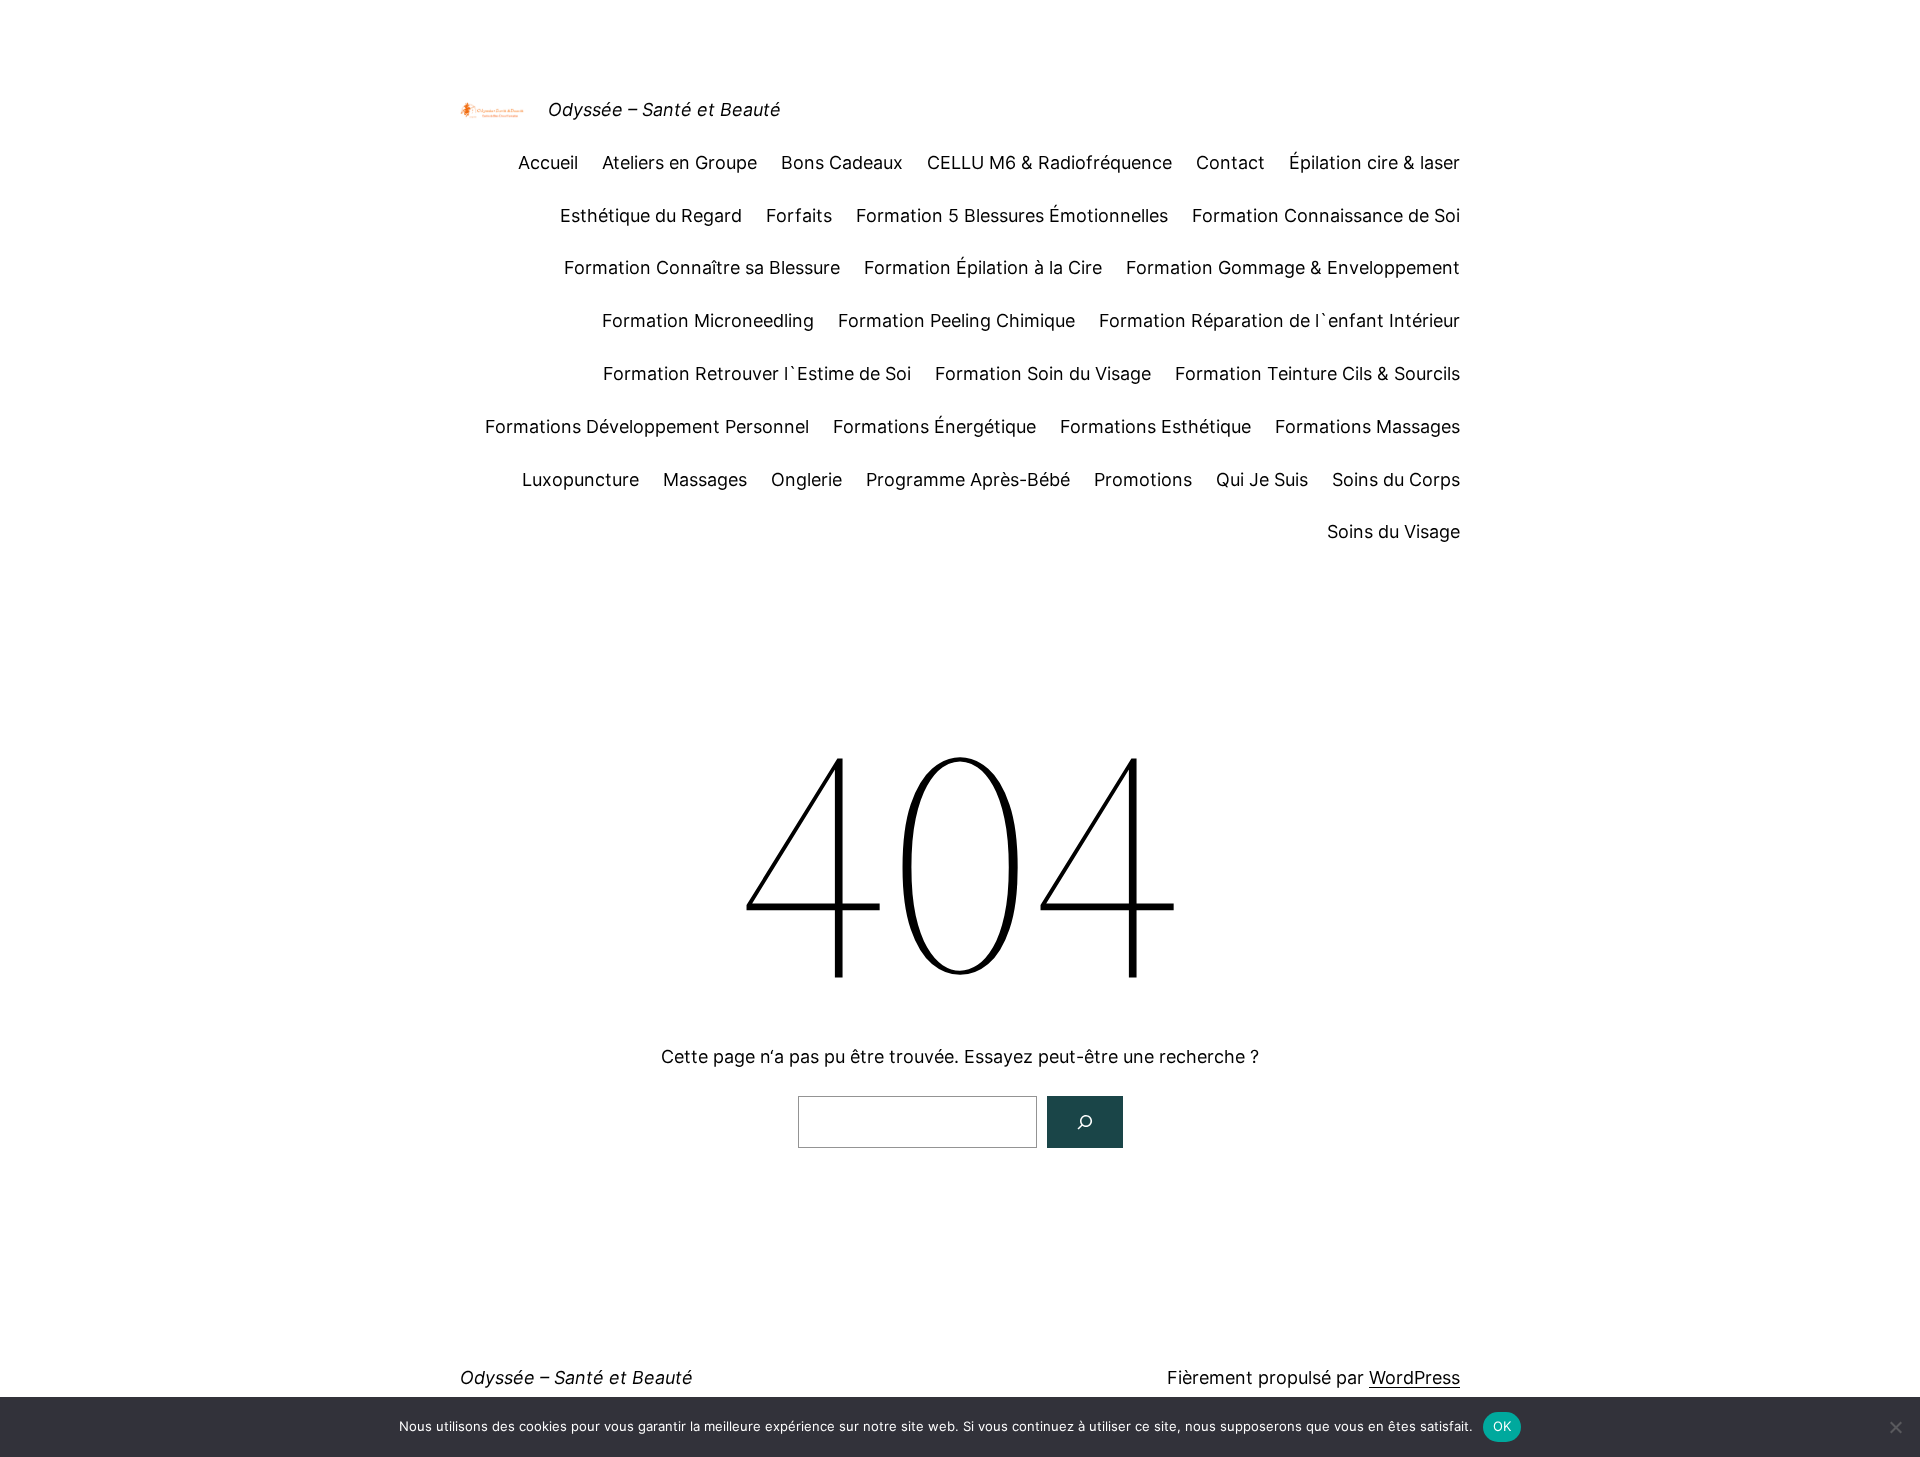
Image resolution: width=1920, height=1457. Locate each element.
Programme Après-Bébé (968, 479)
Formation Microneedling (708, 320)
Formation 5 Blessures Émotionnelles (1012, 215)
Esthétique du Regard (651, 215)
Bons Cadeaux (842, 162)
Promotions (1143, 479)
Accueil (548, 162)
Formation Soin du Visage (1043, 373)
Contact (1230, 162)
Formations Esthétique (1155, 426)
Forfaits (799, 215)
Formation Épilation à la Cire (983, 267)
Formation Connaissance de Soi (1326, 215)
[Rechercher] (1085, 1122)
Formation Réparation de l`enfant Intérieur (1279, 320)
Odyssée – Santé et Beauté (664, 109)
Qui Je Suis (1262, 479)
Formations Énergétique (934, 426)
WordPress (1414, 1377)
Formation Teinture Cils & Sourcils (1317, 373)
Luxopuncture (580, 479)
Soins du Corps (1396, 479)
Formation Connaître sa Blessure (702, 267)
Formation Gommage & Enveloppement (1293, 267)
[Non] (1895, 1427)
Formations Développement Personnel (647, 426)
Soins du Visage (1393, 531)
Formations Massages (1367, 426)
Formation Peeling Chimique (956, 320)
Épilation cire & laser (1374, 162)
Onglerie (806, 479)
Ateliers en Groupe (679, 162)
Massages (705, 479)
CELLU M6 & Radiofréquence (1049, 162)
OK (1502, 1426)
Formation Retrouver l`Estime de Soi (757, 373)
